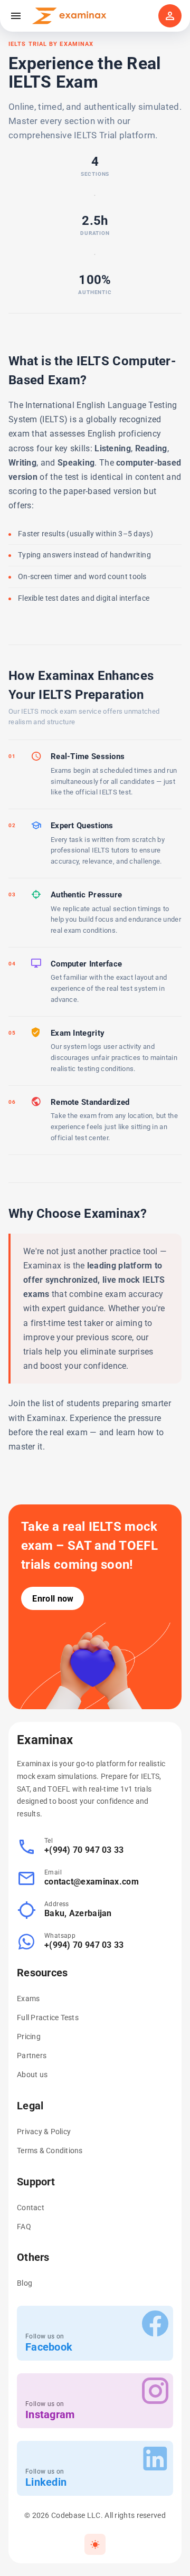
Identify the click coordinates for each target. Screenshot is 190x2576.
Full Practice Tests (48, 2018)
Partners (32, 2056)
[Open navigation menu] (16, 16)
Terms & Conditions (50, 2151)
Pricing (29, 2037)
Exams (28, 1999)
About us (32, 2075)
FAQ (24, 2227)
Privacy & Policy (44, 2132)
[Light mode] (95, 2544)
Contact (31, 2208)
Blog (25, 2283)
